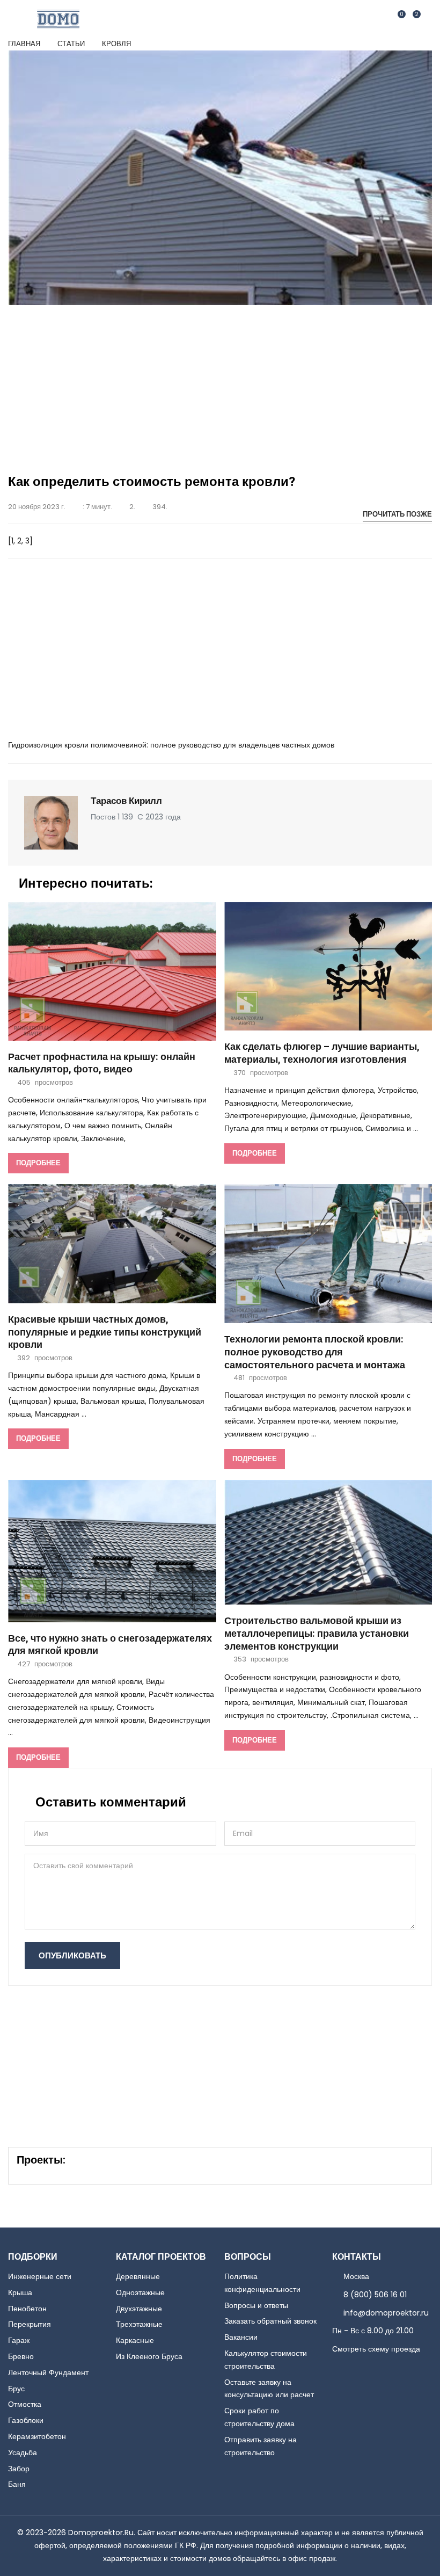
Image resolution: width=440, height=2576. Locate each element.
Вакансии (241, 2337)
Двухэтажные (139, 2309)
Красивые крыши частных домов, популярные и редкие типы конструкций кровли (105, 1333)
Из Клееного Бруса (149, 2356)
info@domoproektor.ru (386, 2313)
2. (132, 507)
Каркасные (135, 2340)
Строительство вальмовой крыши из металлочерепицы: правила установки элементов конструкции (317, 1634)
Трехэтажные (139, 2324)
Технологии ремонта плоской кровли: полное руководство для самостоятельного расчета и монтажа (315, 1352)
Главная (24, 44)
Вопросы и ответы (256, 2305)
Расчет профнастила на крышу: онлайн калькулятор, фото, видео (102, 1064)
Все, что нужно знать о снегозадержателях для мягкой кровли (110, 1645)
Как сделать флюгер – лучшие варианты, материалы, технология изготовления (322, 1053)
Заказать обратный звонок (270, 2321)
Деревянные (138, 2276)
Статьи (71, 44)
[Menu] (426, 19)
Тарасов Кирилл (126, 801)
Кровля (116, 44)
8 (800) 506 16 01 (375, 2295)
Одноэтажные (140, 2292)
